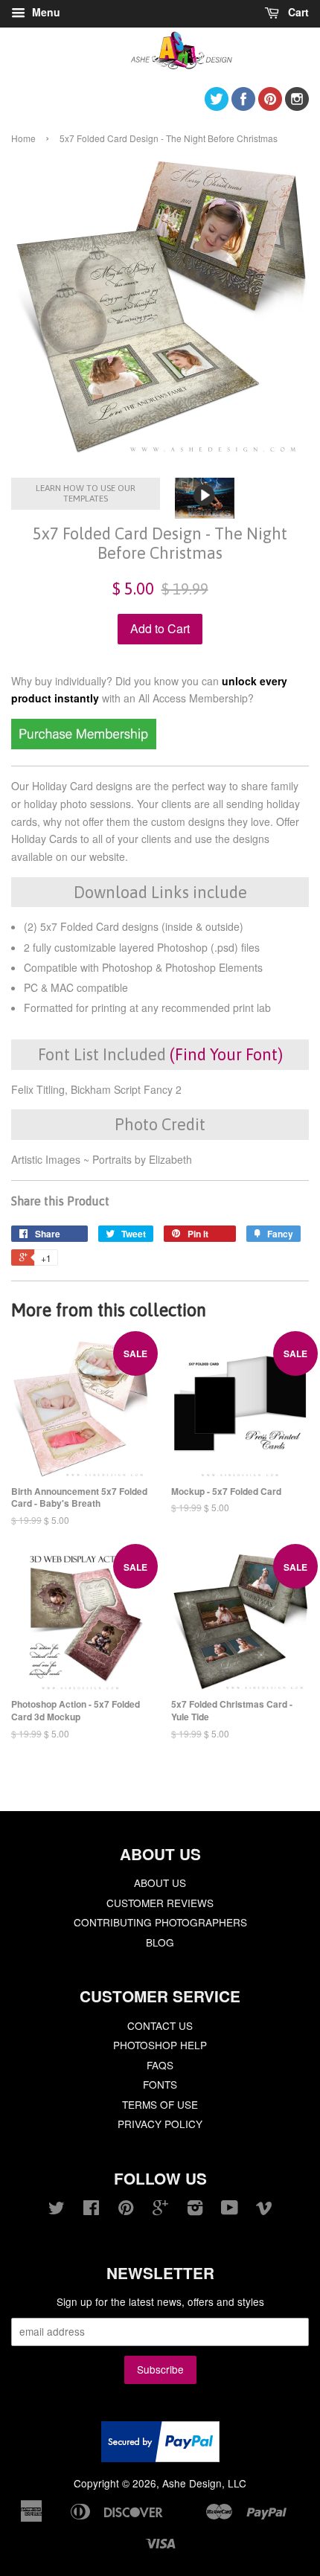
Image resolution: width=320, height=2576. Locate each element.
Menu (45, 12)
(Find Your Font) (226, 1054)
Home (23, 138)
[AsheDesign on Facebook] (243, 106)
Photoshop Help (160, 2045)
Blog (160, 1942)
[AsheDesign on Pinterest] (270, 106)
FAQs (160, 2065)
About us (160, 1883)
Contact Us (160, 2025)
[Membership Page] (84, 745)
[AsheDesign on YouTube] (230, 2210)
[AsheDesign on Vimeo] (264, 2210)
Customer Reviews (160, 1903)
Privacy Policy (160, 2124)
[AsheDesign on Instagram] (297, 106)
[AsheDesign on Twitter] (217, 106)
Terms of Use (160, 2104)
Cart (297, 12)
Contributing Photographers (160, 1922)
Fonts (160, 2084)
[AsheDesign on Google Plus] (160, 2210)
